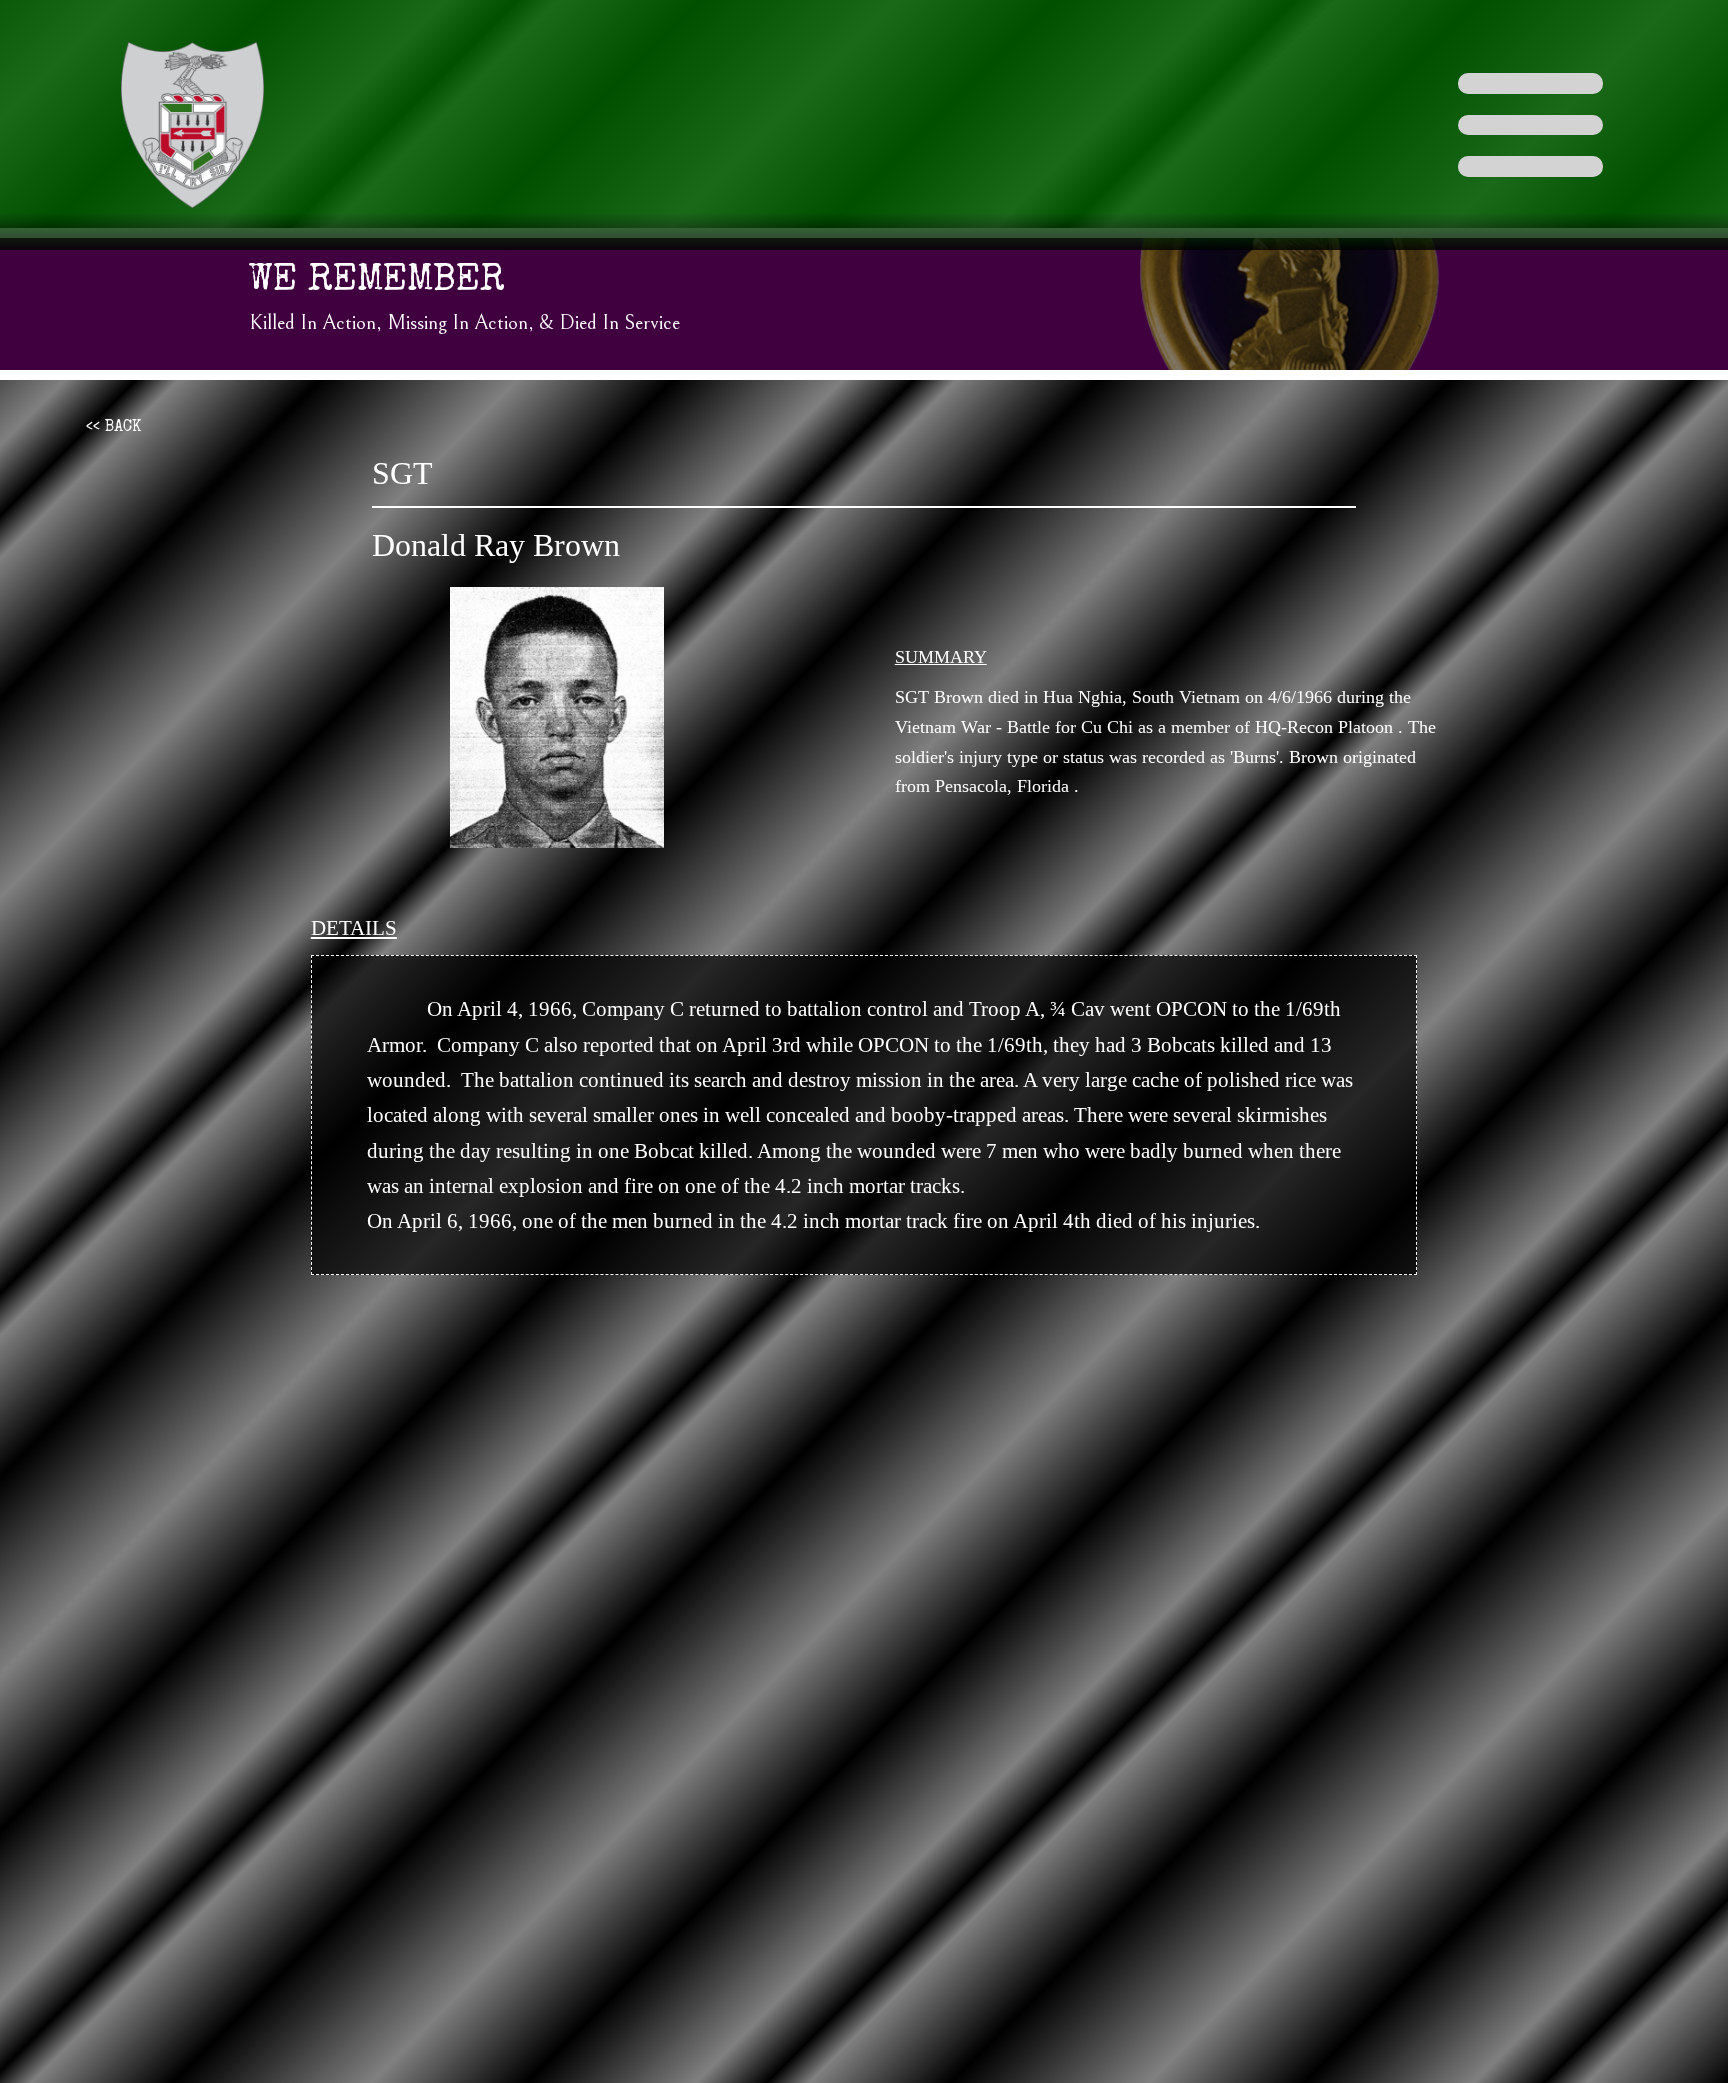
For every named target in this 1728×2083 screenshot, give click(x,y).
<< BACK (113, 428)
